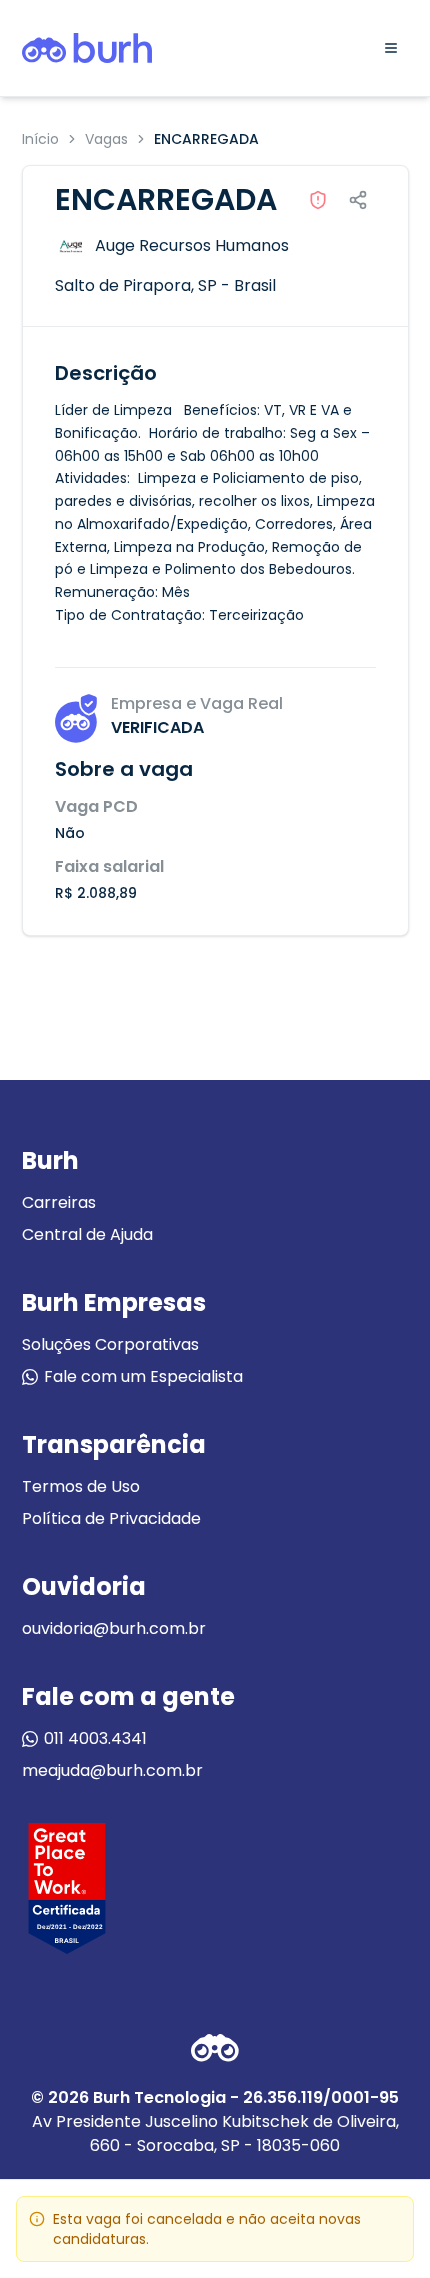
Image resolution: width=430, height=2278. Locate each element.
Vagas (106, 139)
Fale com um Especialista (143, 1376)
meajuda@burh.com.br (112, 1770)
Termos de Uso (81, 1486)
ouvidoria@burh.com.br (114, 1628)
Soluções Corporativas (110, 1344)
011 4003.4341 (95, 1738)
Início (40, 139)
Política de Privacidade (111, 1518)
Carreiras (59, 1202)
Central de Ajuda (87, 1234)
